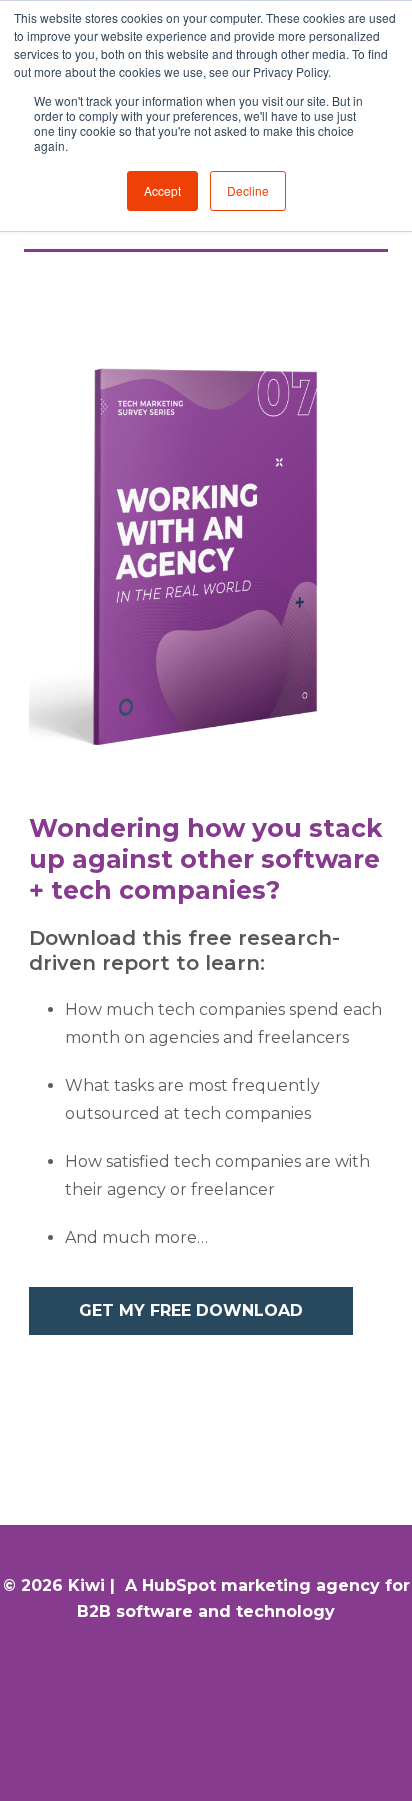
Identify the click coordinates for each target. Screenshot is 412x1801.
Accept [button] (162, 190)
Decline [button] (248, 190)
